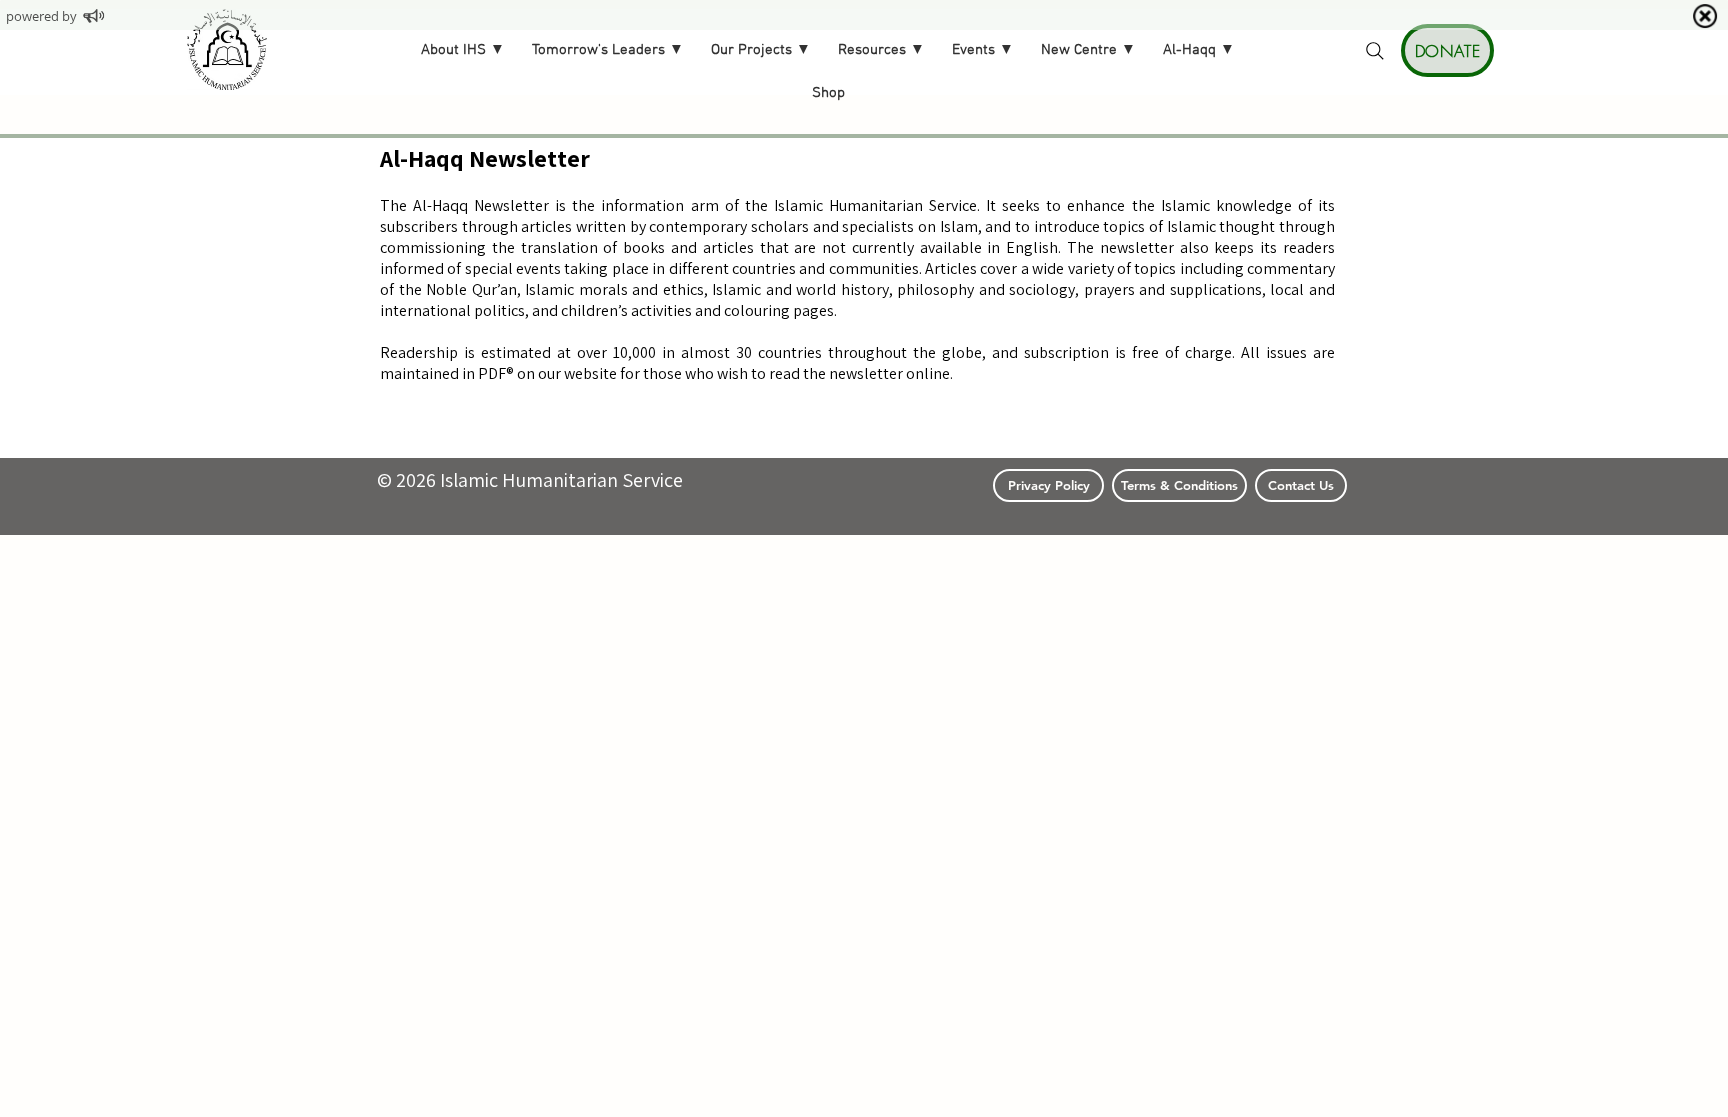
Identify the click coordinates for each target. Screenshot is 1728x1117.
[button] (463, 51)
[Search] (1375, 51)
